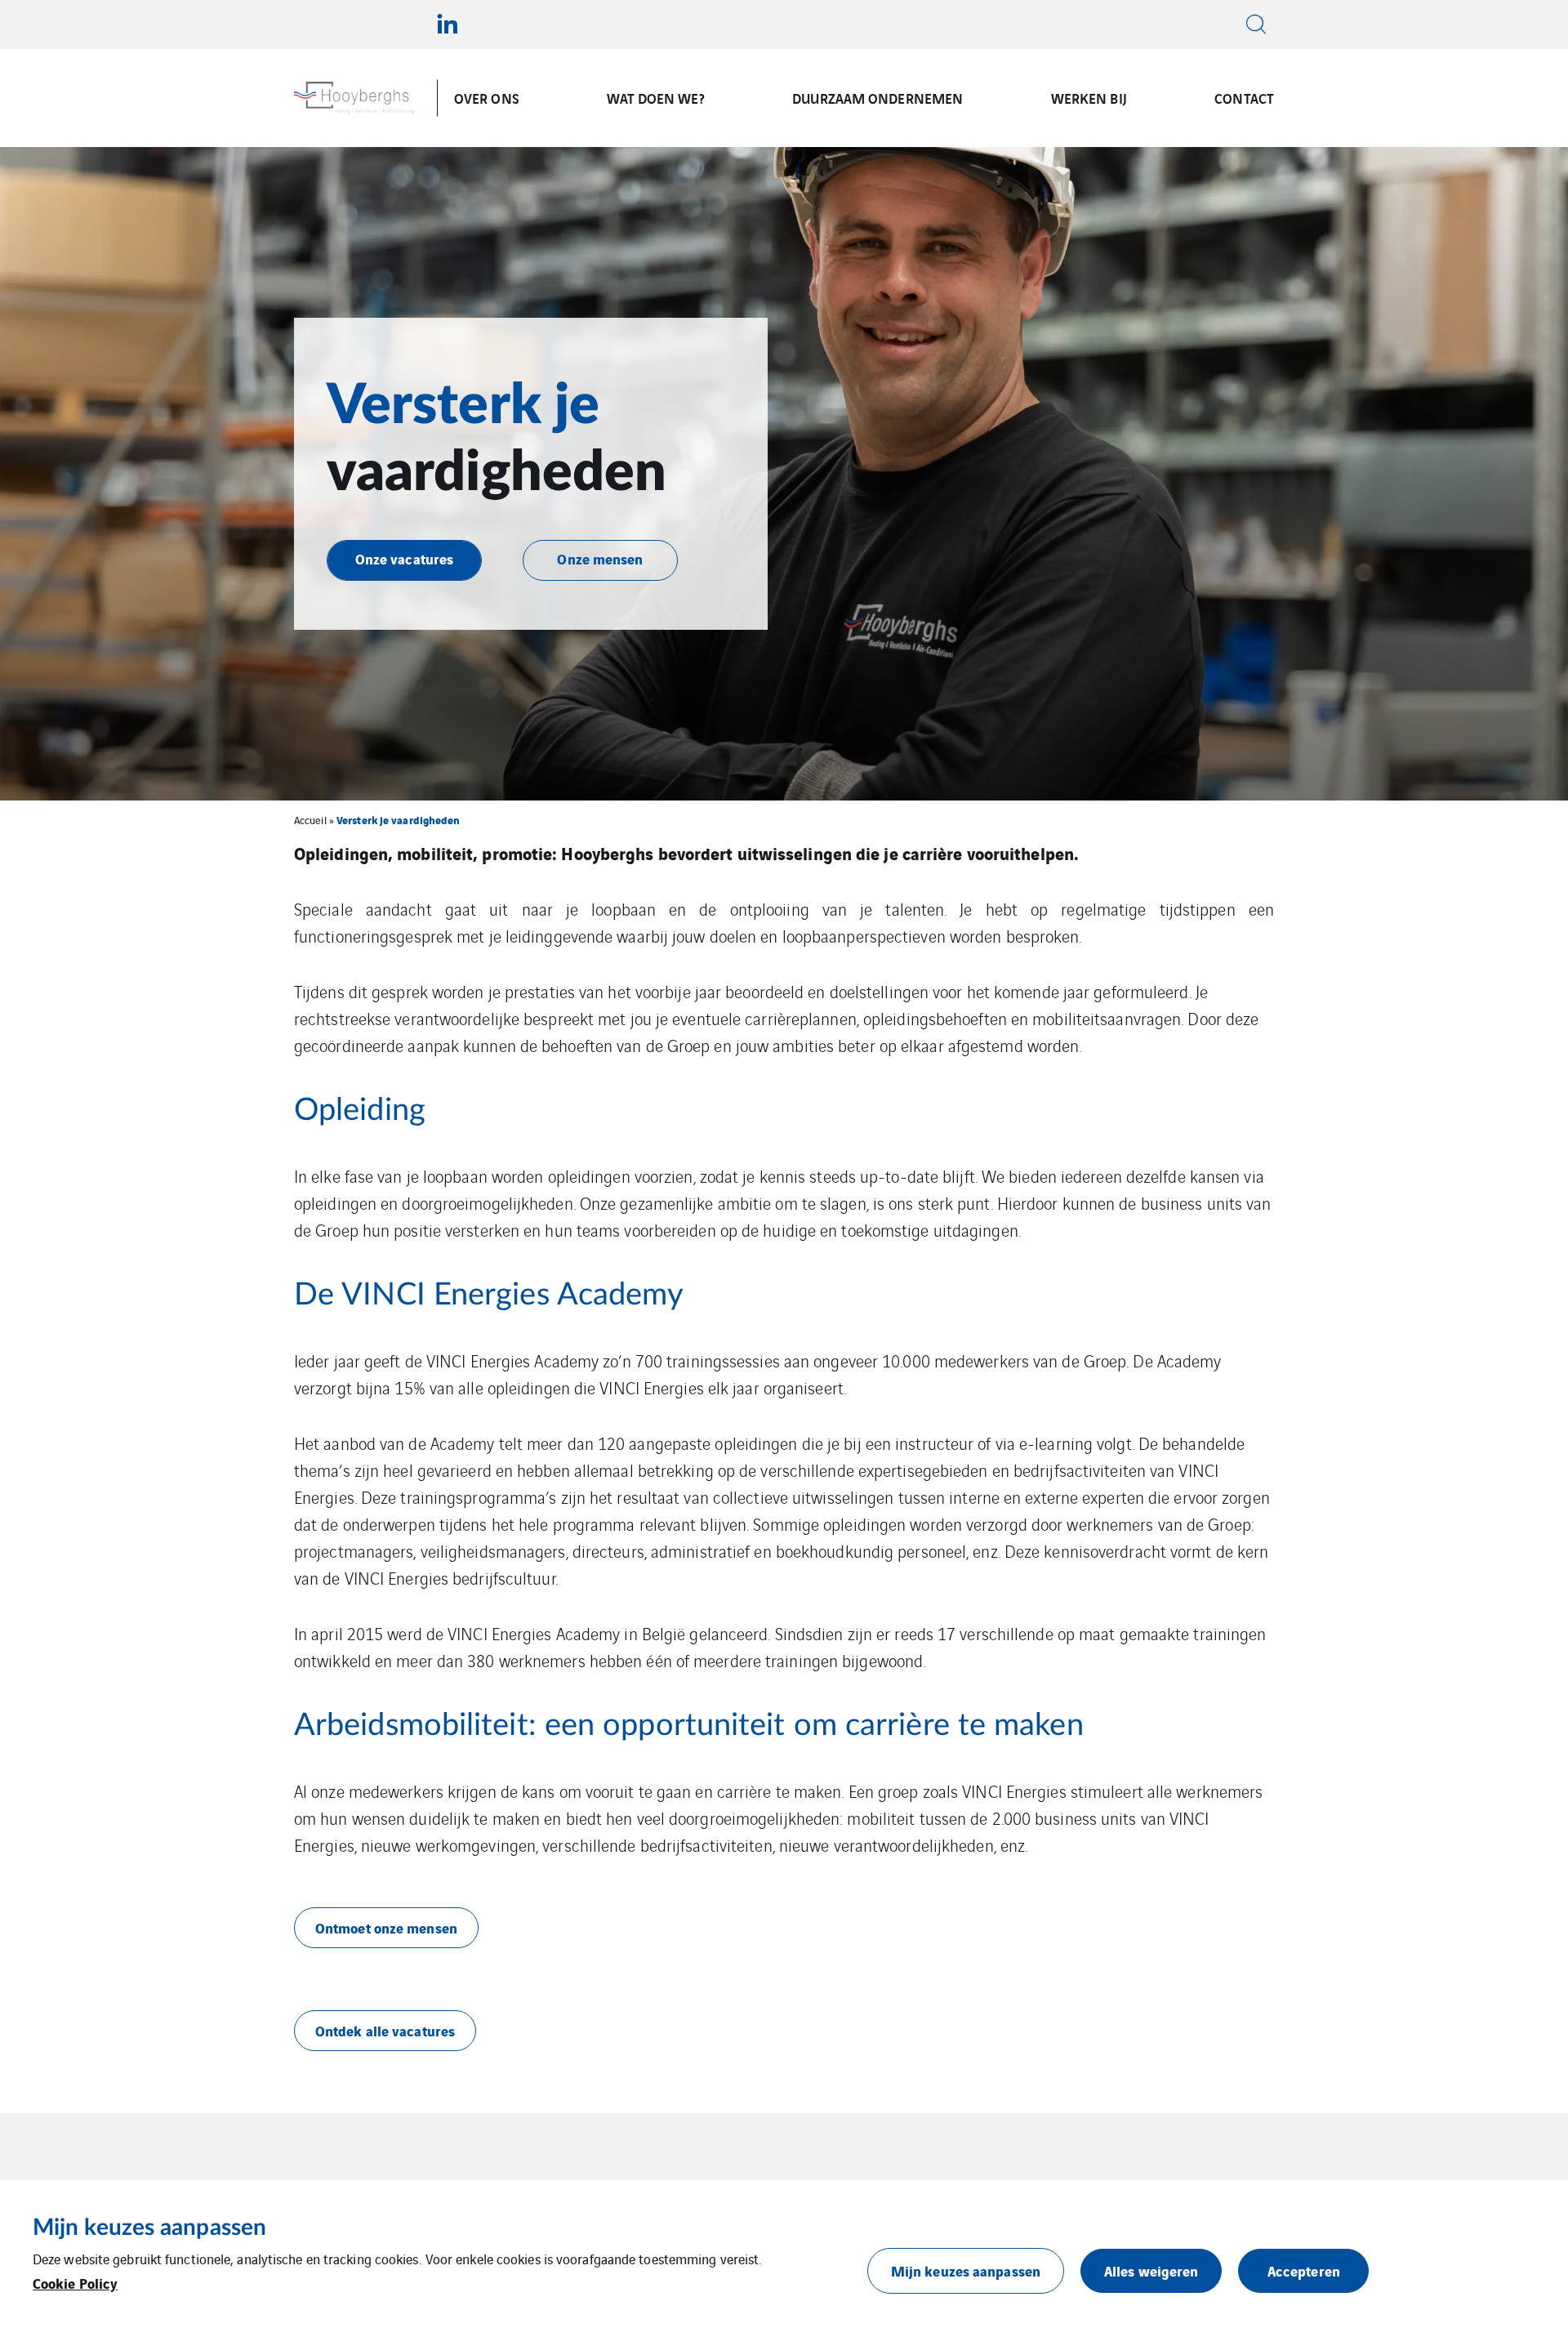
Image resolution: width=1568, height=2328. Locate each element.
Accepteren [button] (1304, 2270)
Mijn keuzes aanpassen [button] (966, 2270)
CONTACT (1244, 98)
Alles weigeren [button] (1151, 2270)
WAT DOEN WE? (655, 98)
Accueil (310, 820)
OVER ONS (487, 98)
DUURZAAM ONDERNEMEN (878, 98)
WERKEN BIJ (1089, 98)
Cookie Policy (75, 2283)
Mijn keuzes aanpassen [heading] (149, 2228)
